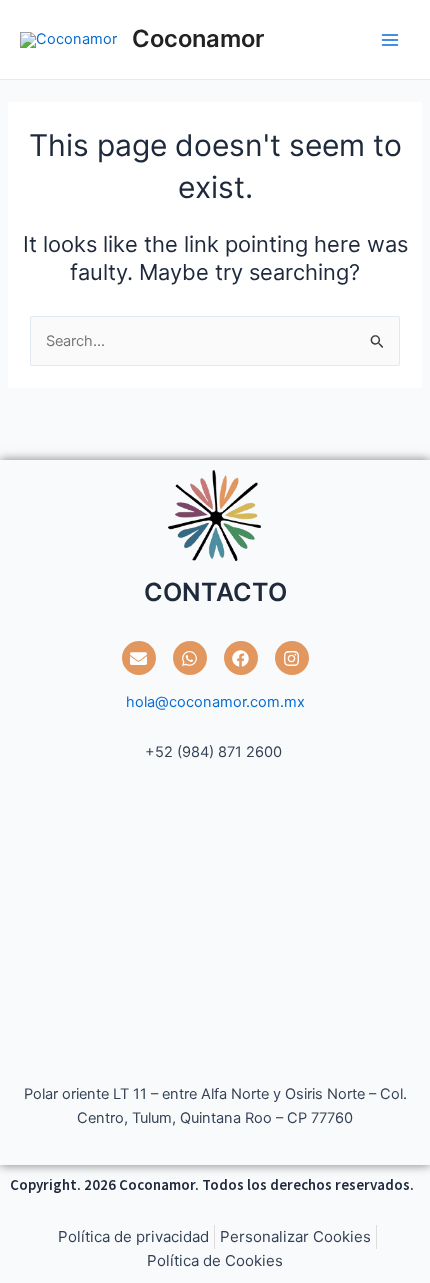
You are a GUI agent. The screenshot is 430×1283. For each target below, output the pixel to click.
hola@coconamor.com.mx (215, 702)
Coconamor (198, 38)
